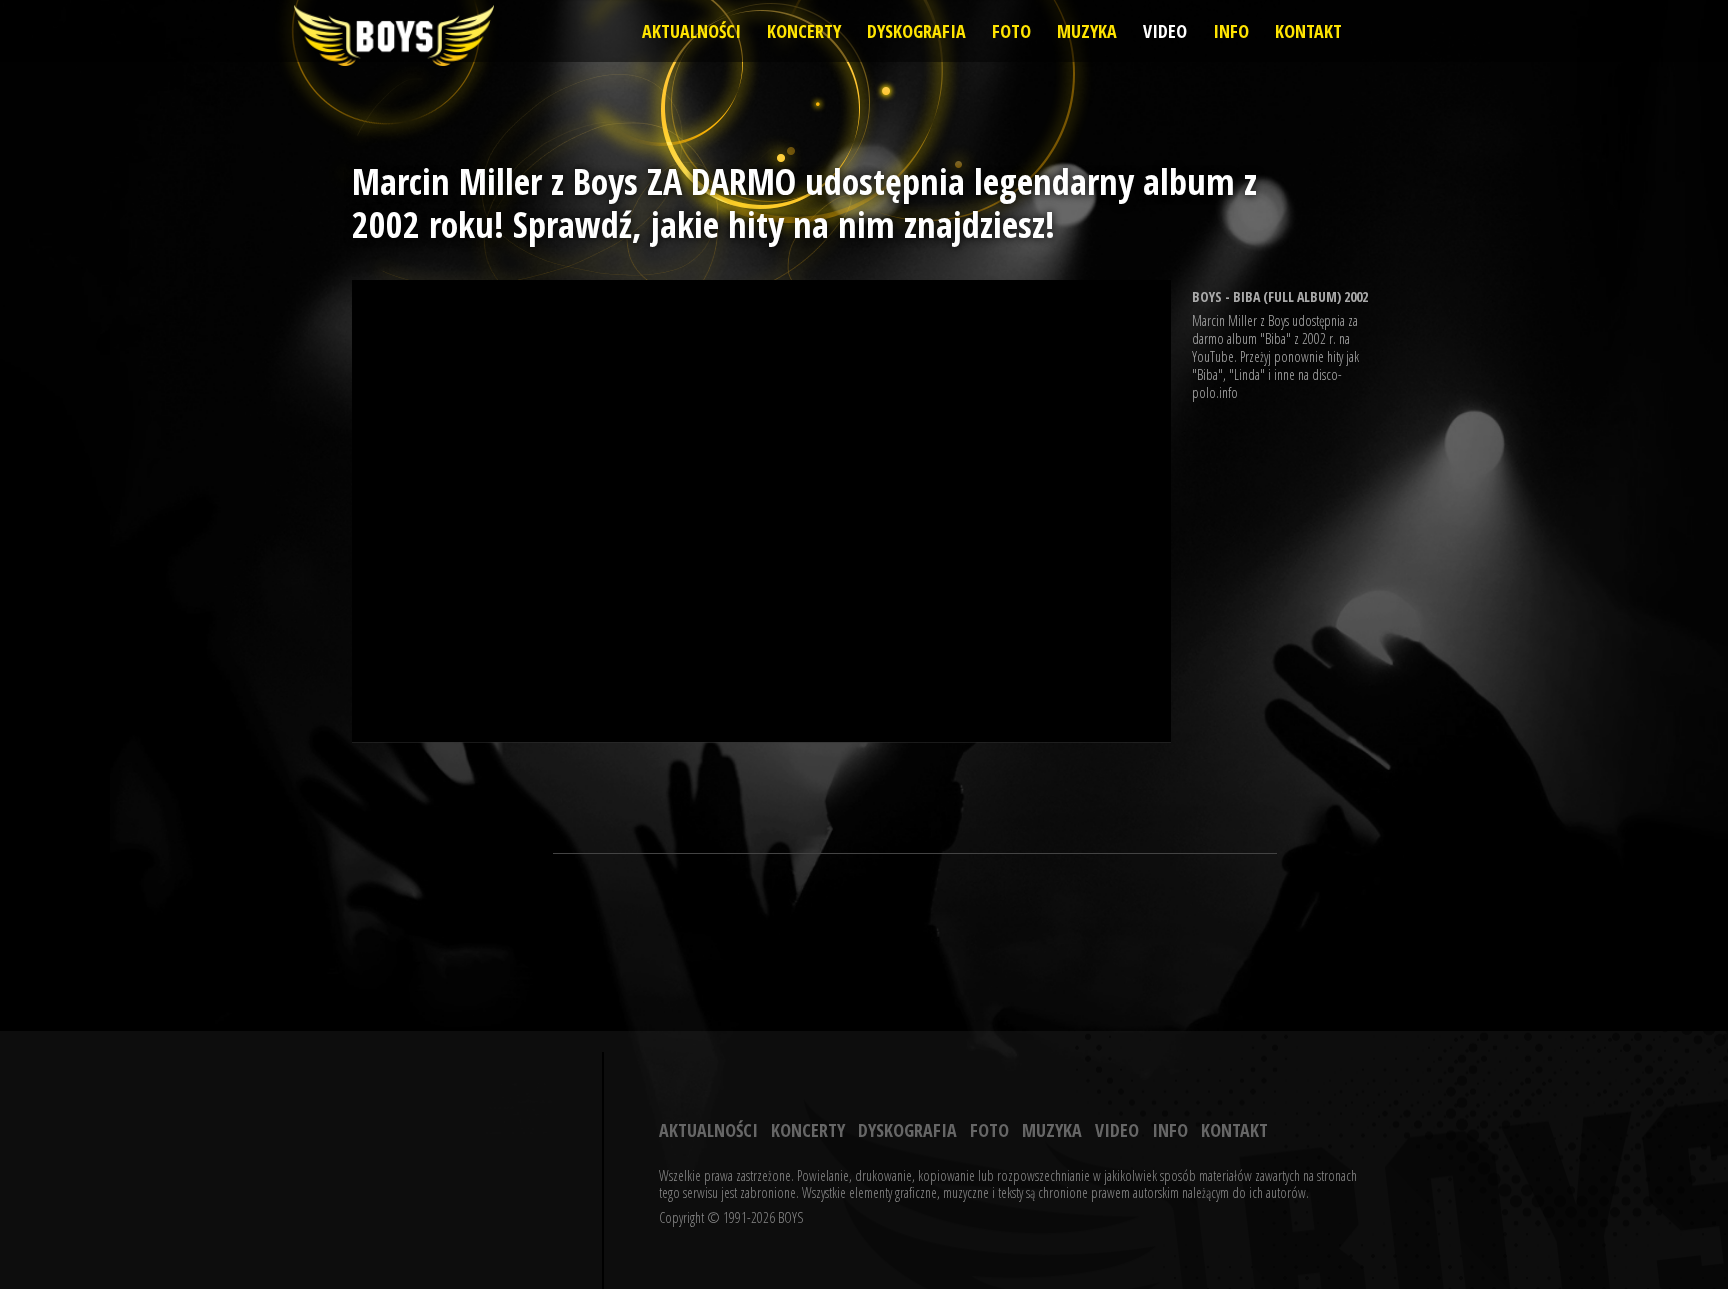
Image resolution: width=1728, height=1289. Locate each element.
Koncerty (804, 31)
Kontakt (1308, 31)
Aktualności (691, 31)
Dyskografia (916, 31)
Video (1165, 31)
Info (1231, 31)
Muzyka (1087, 31)
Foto (1011, 31)
